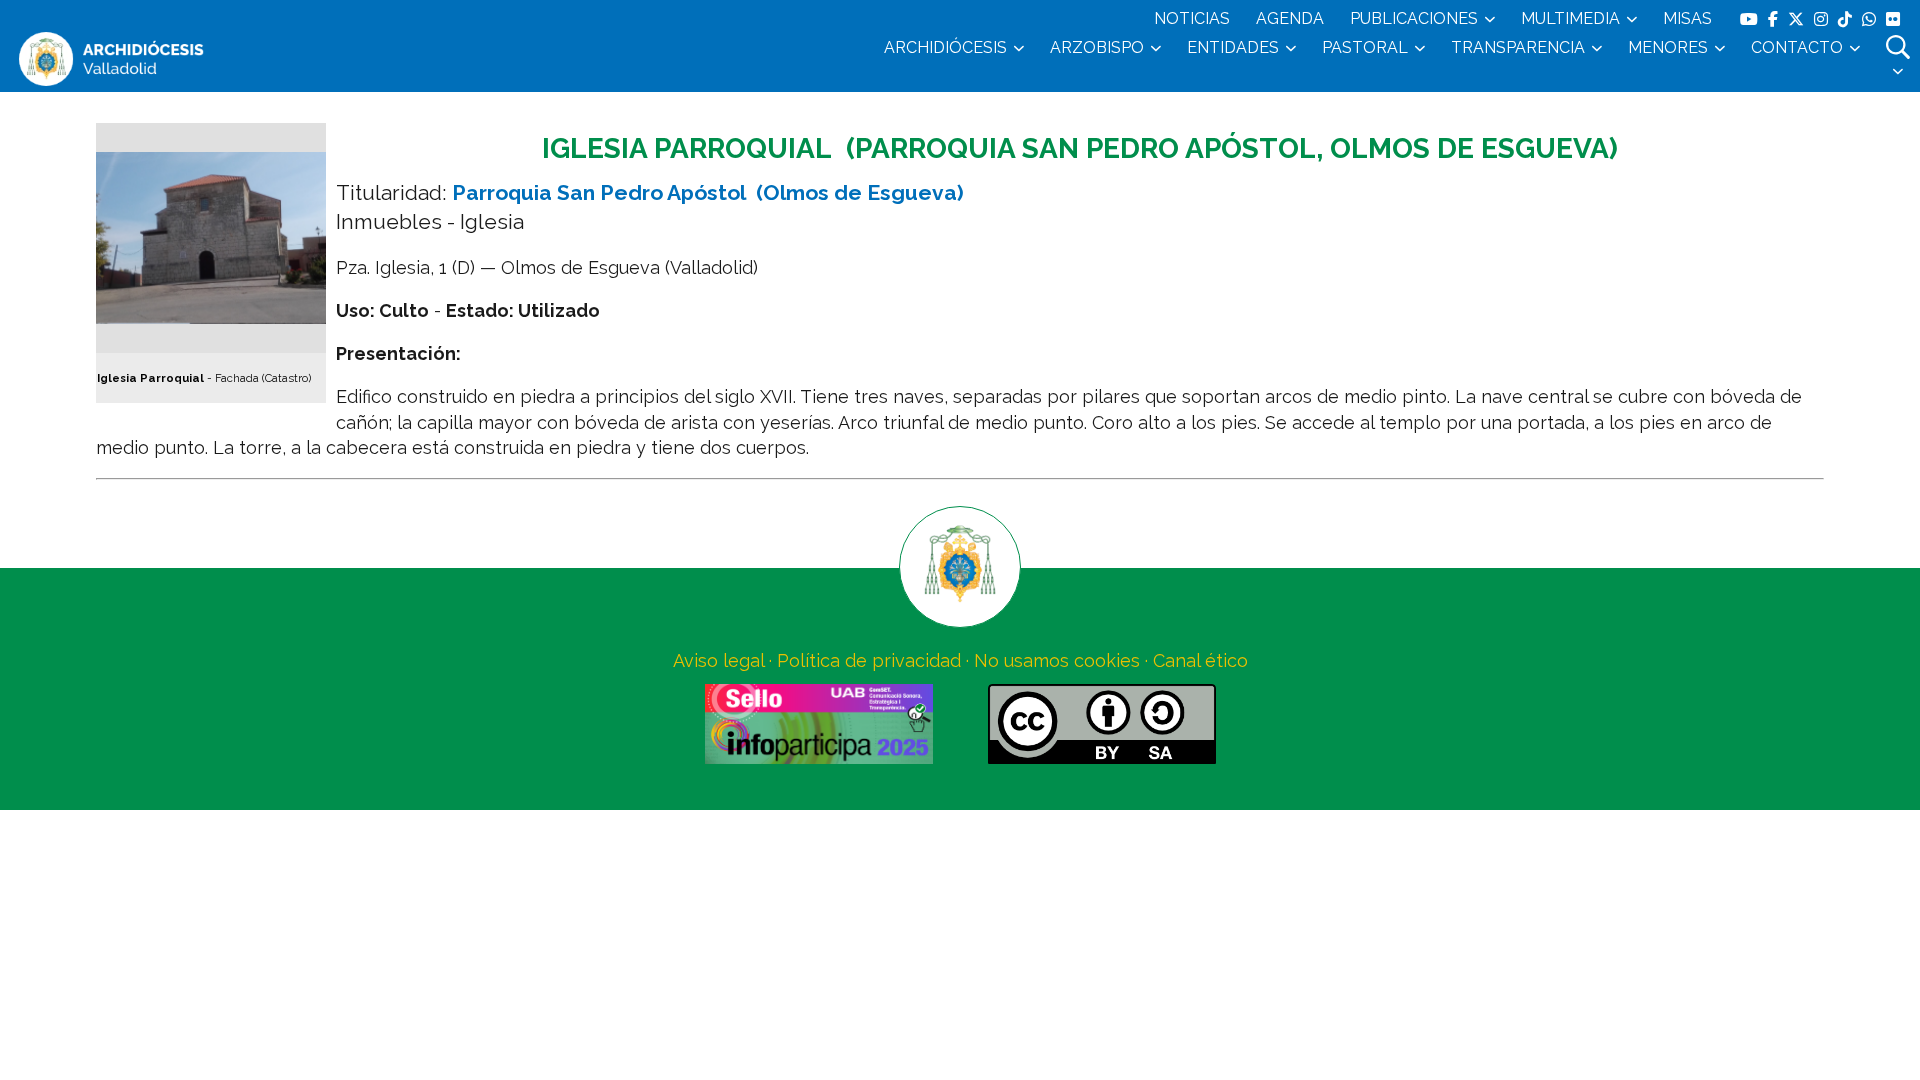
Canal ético (1200, 660)
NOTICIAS (1192, 18)
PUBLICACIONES (1414, 18)
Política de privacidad (869, 660)
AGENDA (1290, 18)
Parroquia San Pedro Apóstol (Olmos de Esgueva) (708, 192)
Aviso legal (718, 660)
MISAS (1687, 18)
